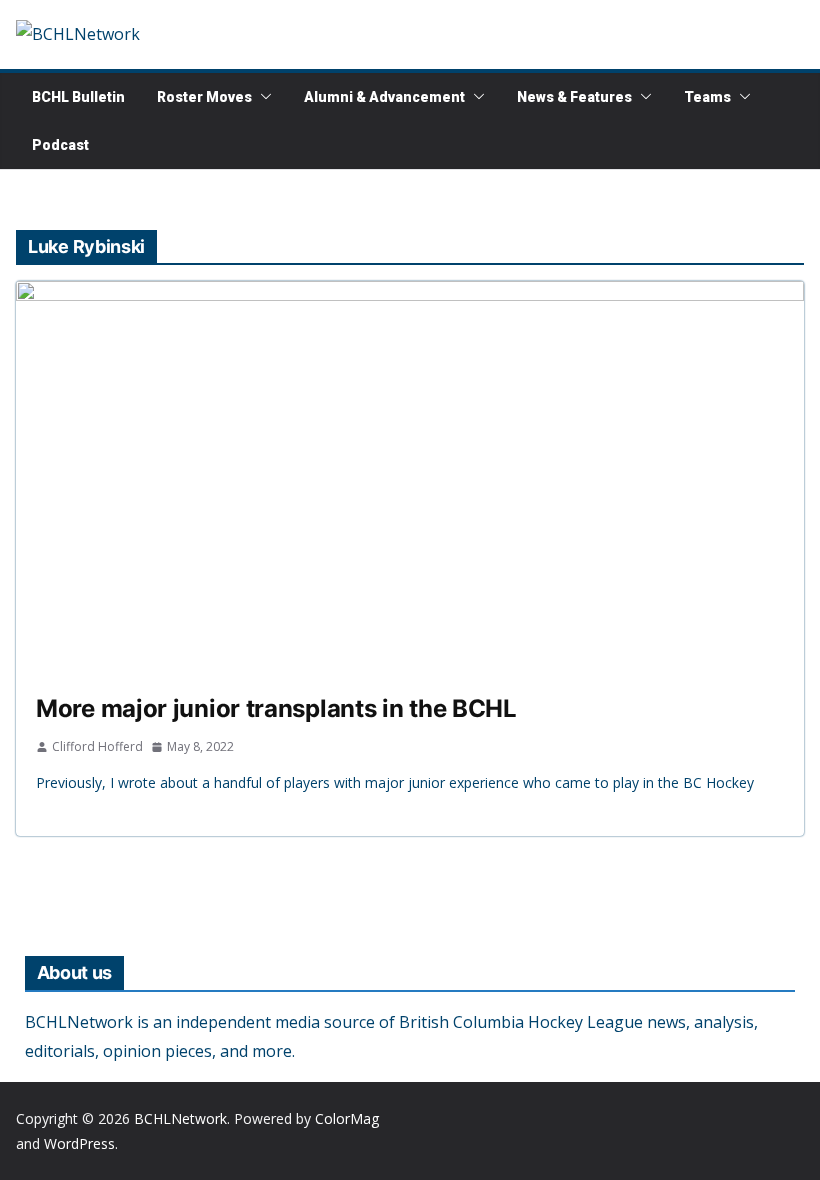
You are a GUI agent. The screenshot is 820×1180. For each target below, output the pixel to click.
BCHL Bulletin (78, 97)
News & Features (574, 97)
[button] (262, 97)
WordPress (79, 1143)
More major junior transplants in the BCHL (276, 708)
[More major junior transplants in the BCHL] (410, 478)
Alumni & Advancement (384, 97)
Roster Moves (204, 97)
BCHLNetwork (180, 1118)
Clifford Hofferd (97, 746)
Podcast (60, 145)
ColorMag (347, 1118)
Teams (707, 97)
